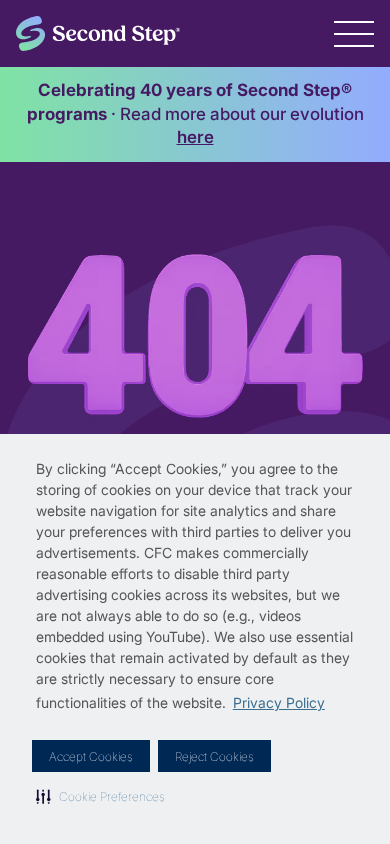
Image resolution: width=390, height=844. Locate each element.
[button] (100, 796)
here (195, 137)
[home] (98, 33)
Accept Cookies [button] (91, 756)
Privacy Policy (279, 702)
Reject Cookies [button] (214, 756)
